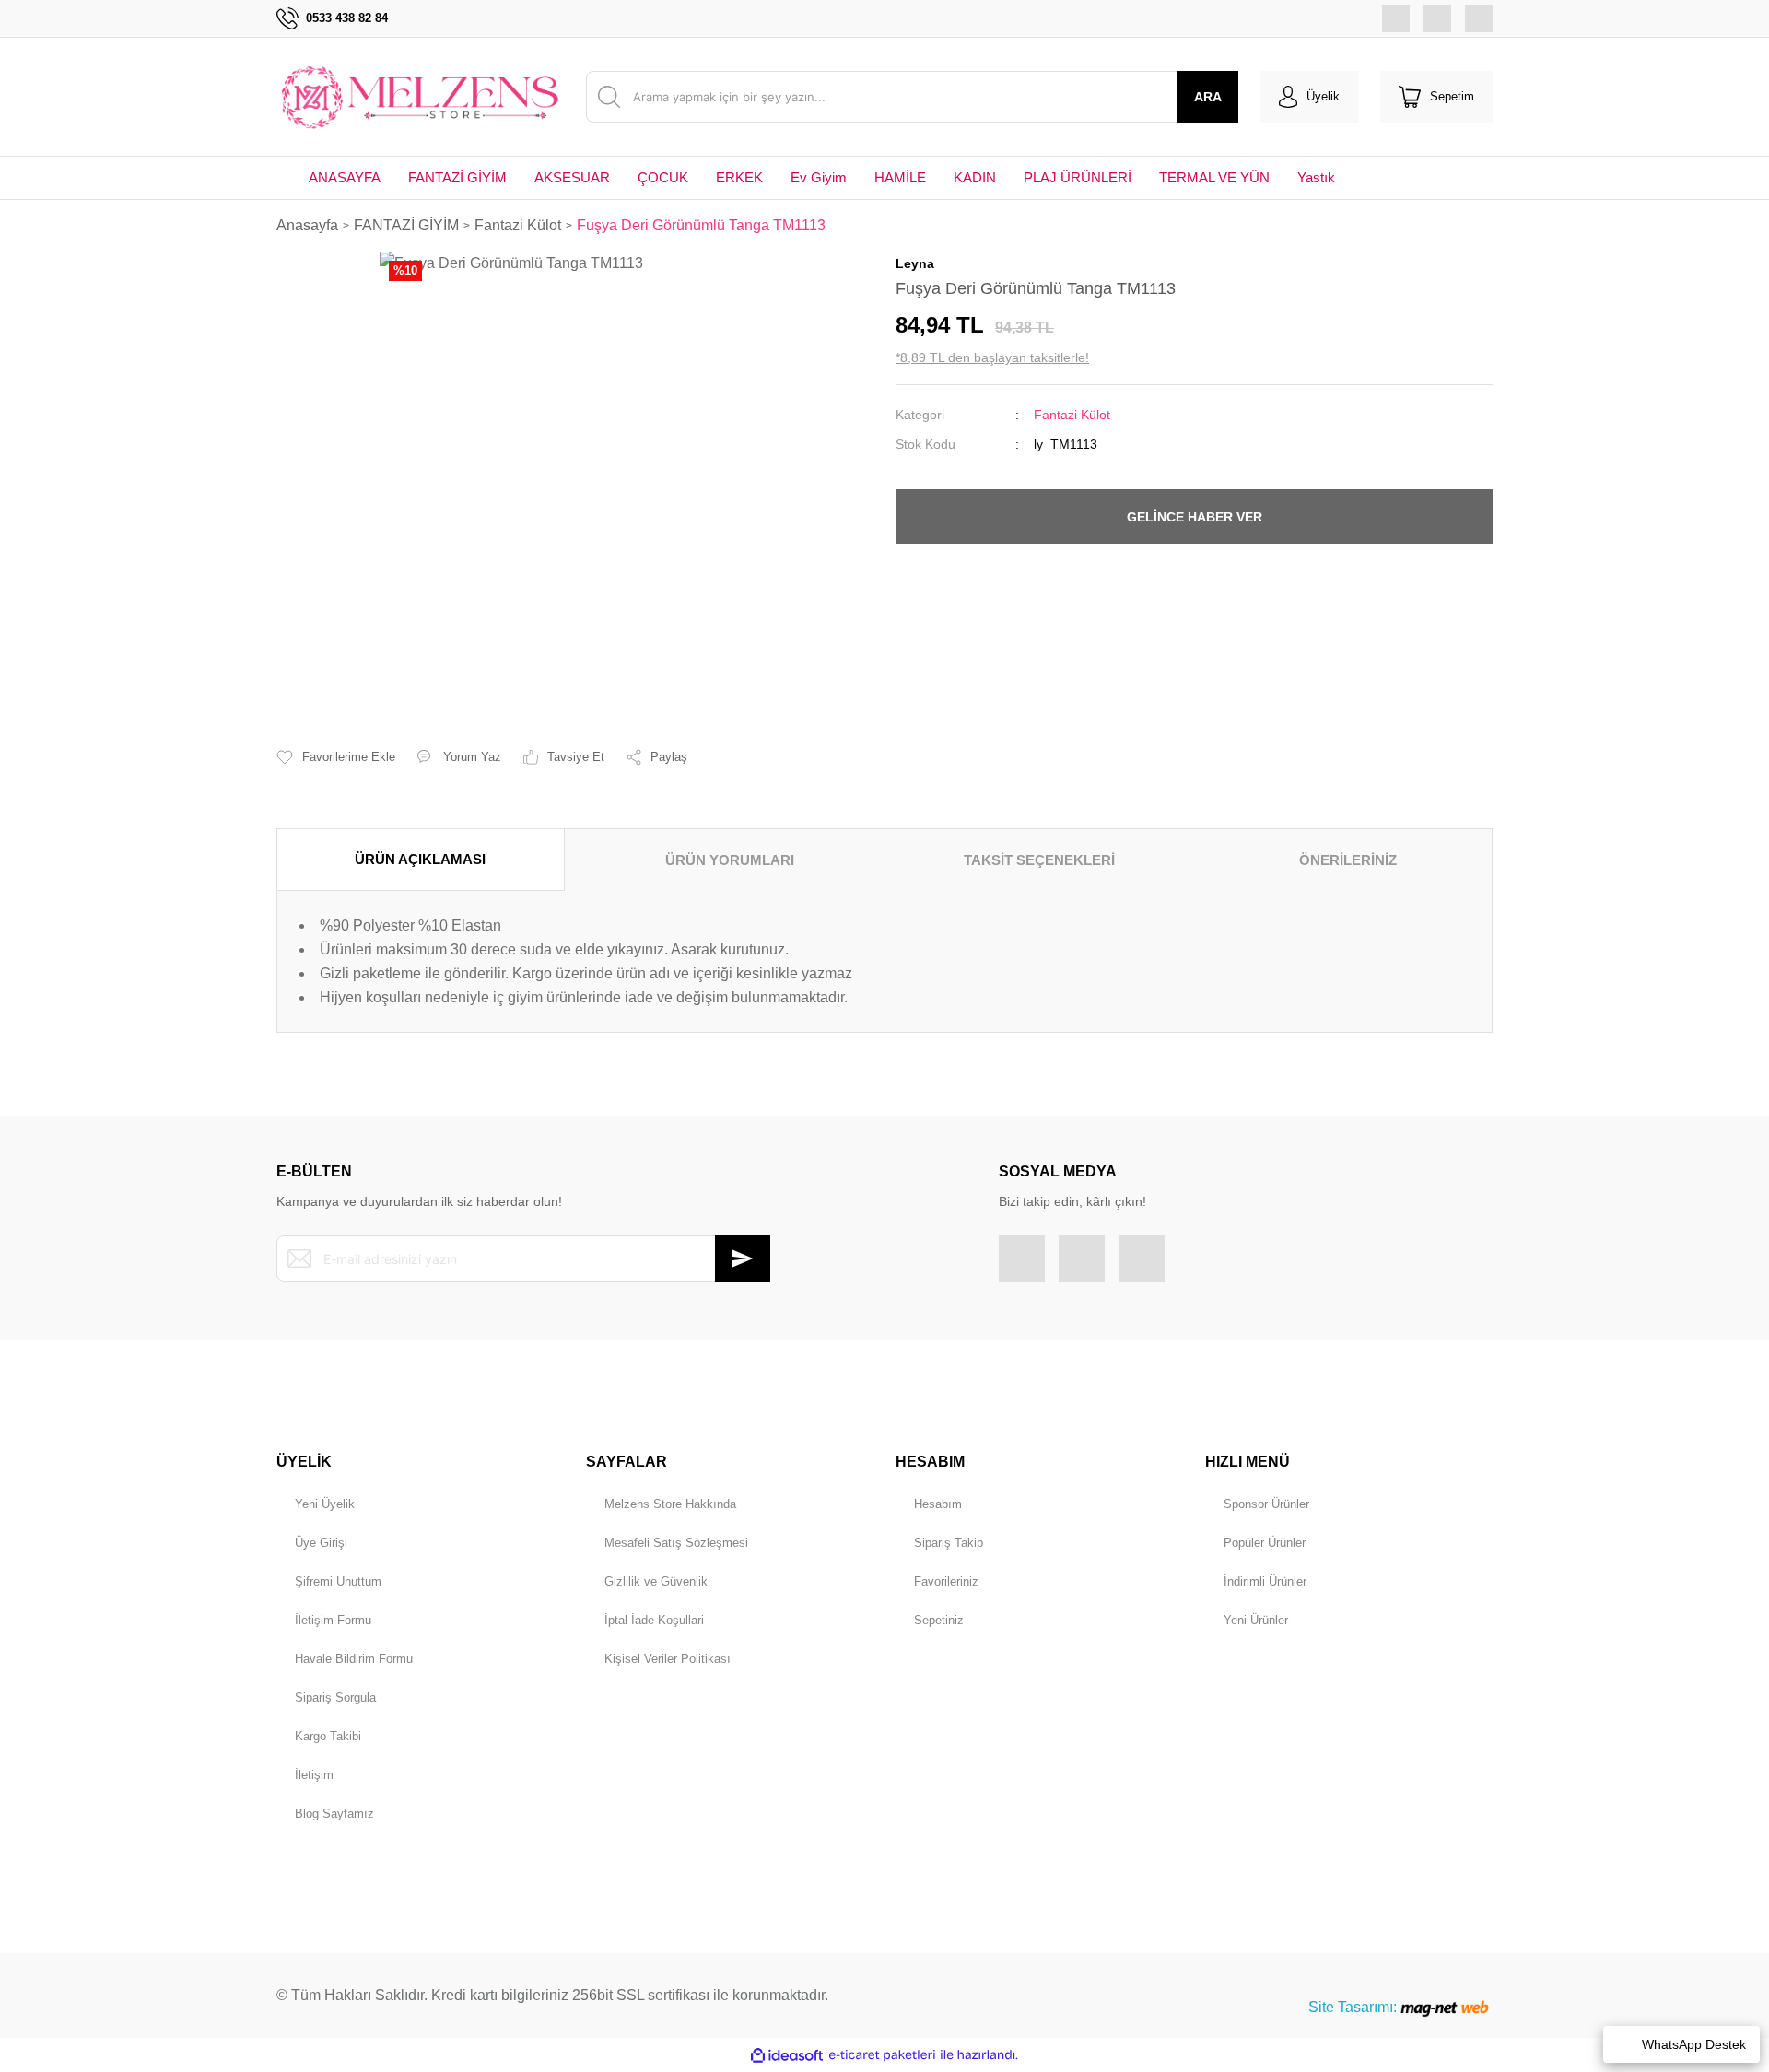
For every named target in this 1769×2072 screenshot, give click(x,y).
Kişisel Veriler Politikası (668, 1659)
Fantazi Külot (1072, 415)
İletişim (314, 1775)
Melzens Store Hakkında (670, 1504)
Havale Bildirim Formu (354, 1659)
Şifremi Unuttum (338, 1581)
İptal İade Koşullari (654, 1620)
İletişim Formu (333, 1620)
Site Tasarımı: (1354, 2007)
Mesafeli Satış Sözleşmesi (676, 1543)
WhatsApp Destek (1694, 2044)
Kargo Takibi (328, 1736)
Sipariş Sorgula (335, 1697)
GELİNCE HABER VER (1195, 517)
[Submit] (743, 1258)
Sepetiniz (939, 1620)
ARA (1208, 97)
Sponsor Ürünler (1266, 1504)
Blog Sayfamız (334, 1814)
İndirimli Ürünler (1265, 1581)
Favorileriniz (946, 1581)
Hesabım (938, 1504)
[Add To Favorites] (336, 757)
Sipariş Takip (949, 1543)
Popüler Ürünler (1265, 1543)
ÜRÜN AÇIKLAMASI (420, 859)
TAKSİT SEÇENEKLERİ (1039, 860)
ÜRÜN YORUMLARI (730, 860)
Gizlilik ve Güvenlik (656, 1581)
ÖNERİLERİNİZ (1348, 860)
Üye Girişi (321, 1543)
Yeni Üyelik (325, 1504)
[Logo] (420, 97)
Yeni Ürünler (1256, 1620)
